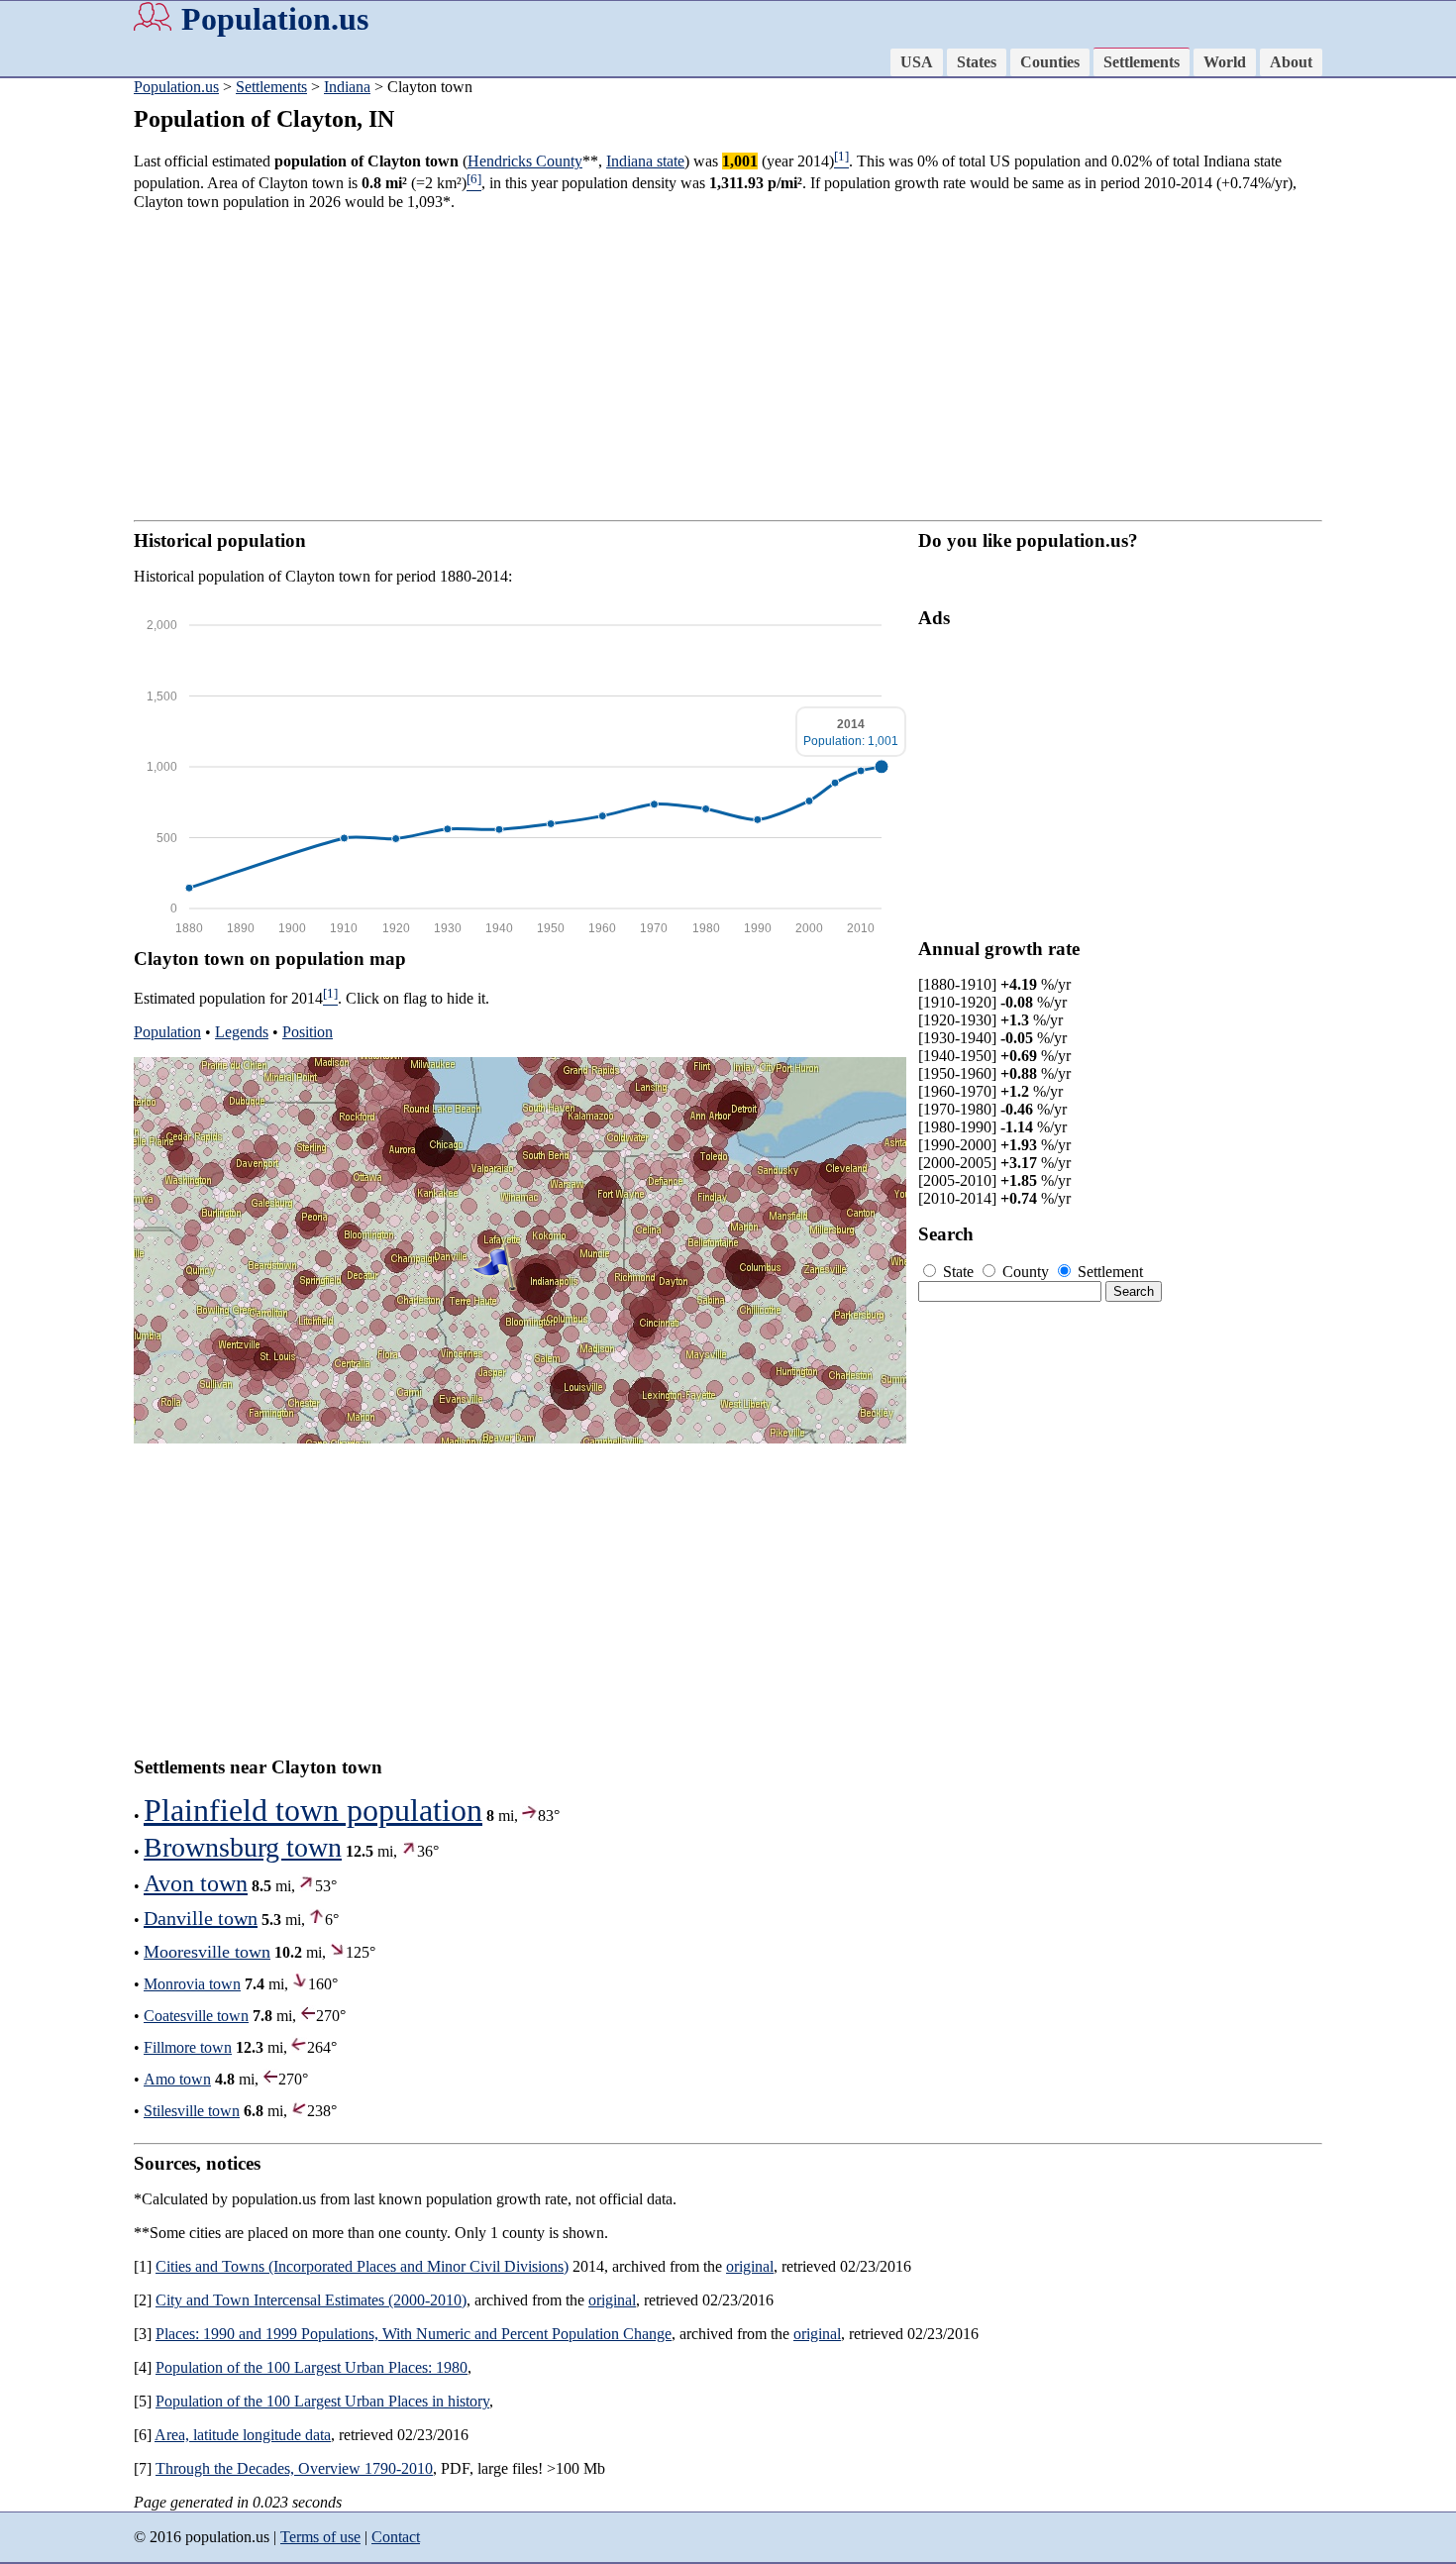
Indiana (347, 87)
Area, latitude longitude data (243, 2435)
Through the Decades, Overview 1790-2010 (294, 2468)
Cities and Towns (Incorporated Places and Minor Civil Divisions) (362, 2266)
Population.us (275, 19)
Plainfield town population (313, 1810)
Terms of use (320, 2537)
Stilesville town (192, 2111)
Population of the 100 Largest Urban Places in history (322, 2401)
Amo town (177, 2079)
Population (167, 1032)
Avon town (196, 1883)
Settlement (1108, 1272)
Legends (242, 1032)
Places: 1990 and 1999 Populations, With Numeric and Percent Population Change (414, 2334)
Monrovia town (192, 1984)
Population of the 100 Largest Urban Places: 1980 (312, 2367)
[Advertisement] (728, 366)
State (958, 1272)
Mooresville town (207, 1952)
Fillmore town (188, 2047)
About (1291, 62)
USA (917, 62)
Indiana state (645, 161)
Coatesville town (196, 2016)
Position (308, 1032)
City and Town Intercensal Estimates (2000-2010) (311, 2300)
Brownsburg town (243, 1847)
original (750, 2266)
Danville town (201, 1918)
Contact (396, 2537)
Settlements (1142, 62)
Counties (1050, 62)
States (977, 62)
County (1026, 1272)
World (1225, 62)
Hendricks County (525, 161)
